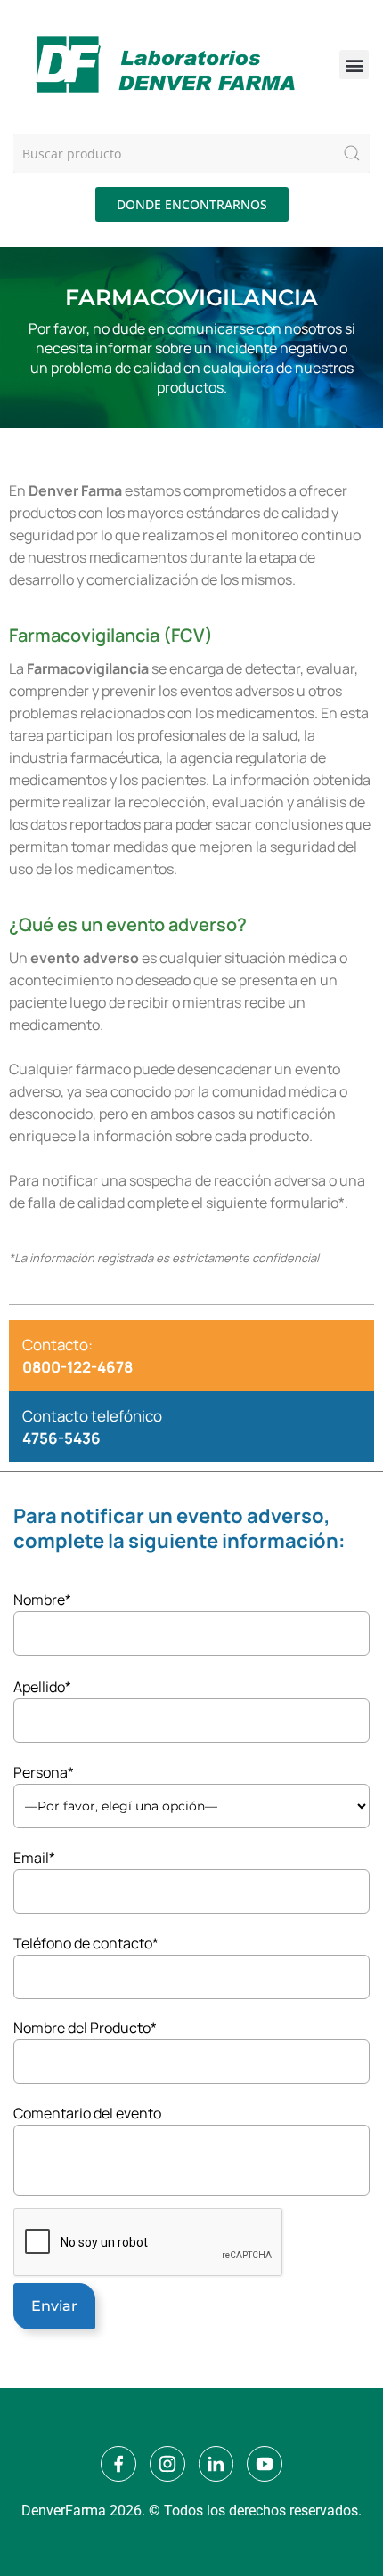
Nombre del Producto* (85, 2028)
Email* (34, 1858)
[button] (354, 65)
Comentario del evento (87, 2113)
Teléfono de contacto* (86, 1943)
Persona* (44, 1772)
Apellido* (42, 1687)
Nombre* (42, 1600)
